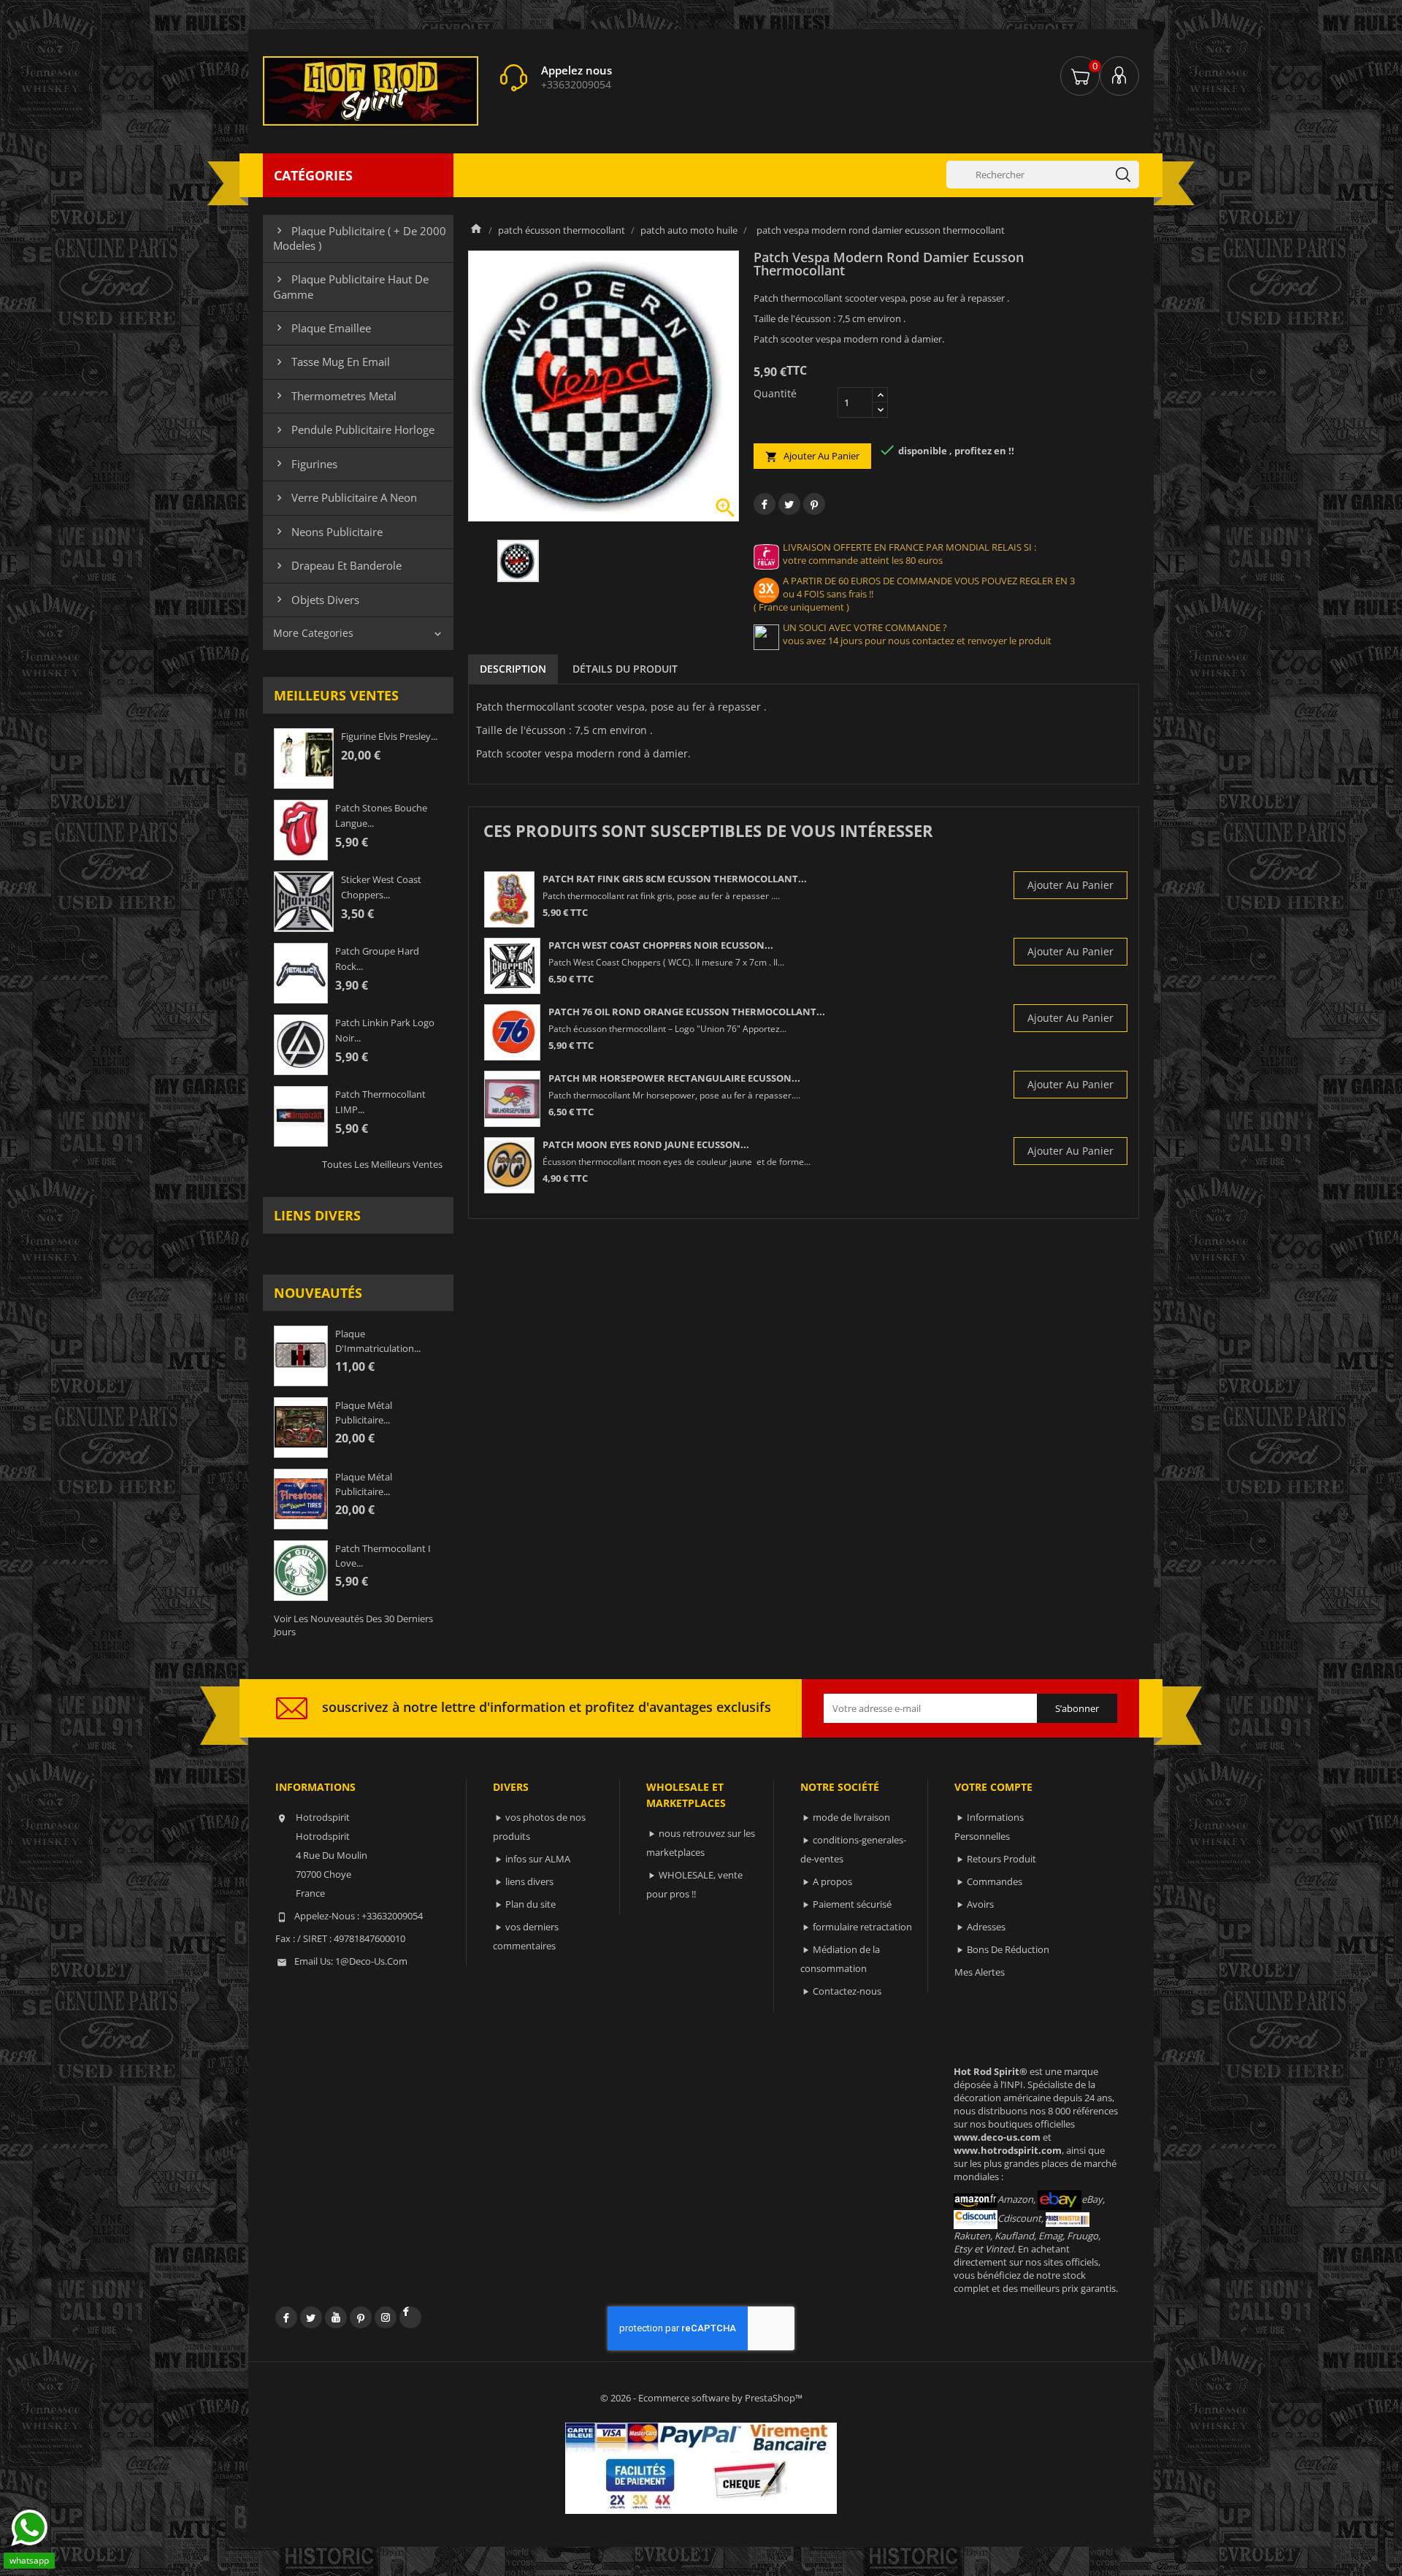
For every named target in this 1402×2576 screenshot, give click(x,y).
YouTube (336, 2317)
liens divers (317, 1215)
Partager (765, 504)
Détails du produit (625, 669)
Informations (315, 1787)
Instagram (386, 2317)
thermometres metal (335, 396)
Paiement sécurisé (852, 1904)
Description (513, 669)
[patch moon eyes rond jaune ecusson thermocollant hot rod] (509, 1165)
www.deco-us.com (997, 2137)
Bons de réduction (1008, 1949)
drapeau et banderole (337, 565)
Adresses (986, 1927)
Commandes (995, 1881)
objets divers (316, 600)
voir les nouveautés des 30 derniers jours (353, 1625)
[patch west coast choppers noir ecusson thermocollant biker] (512, 966)
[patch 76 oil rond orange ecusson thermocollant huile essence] (512, 1032)
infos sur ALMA (538, 1859)
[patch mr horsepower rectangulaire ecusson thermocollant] (512, 1099)
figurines (305, 464)
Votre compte (993, 1787)
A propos (832, 1881)
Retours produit (1001, 1859)
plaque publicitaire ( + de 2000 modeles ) (360, 238)
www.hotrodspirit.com (1008, 2150)
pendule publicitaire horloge (354, 429)
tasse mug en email (332, 362)
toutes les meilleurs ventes (382, 1164)
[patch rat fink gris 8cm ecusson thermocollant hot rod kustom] (509, 899)
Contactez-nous (847, 1991)
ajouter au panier (812, 456)
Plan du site (530, 1904)
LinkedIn (410, 2317)
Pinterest (814, 504)
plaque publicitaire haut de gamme (351, 286)
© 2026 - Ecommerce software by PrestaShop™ (701, 2398)
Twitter (311, 2317)
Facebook (286, 2317)
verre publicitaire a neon (345, 497)
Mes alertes (980, 1972)
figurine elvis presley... (389, 736)
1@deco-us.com (371, 1961)
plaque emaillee (322, 328)
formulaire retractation (862, 1927)
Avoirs (980, 1904)
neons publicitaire (328, 532)
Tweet (789, 504)
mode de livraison (851, 1817)
